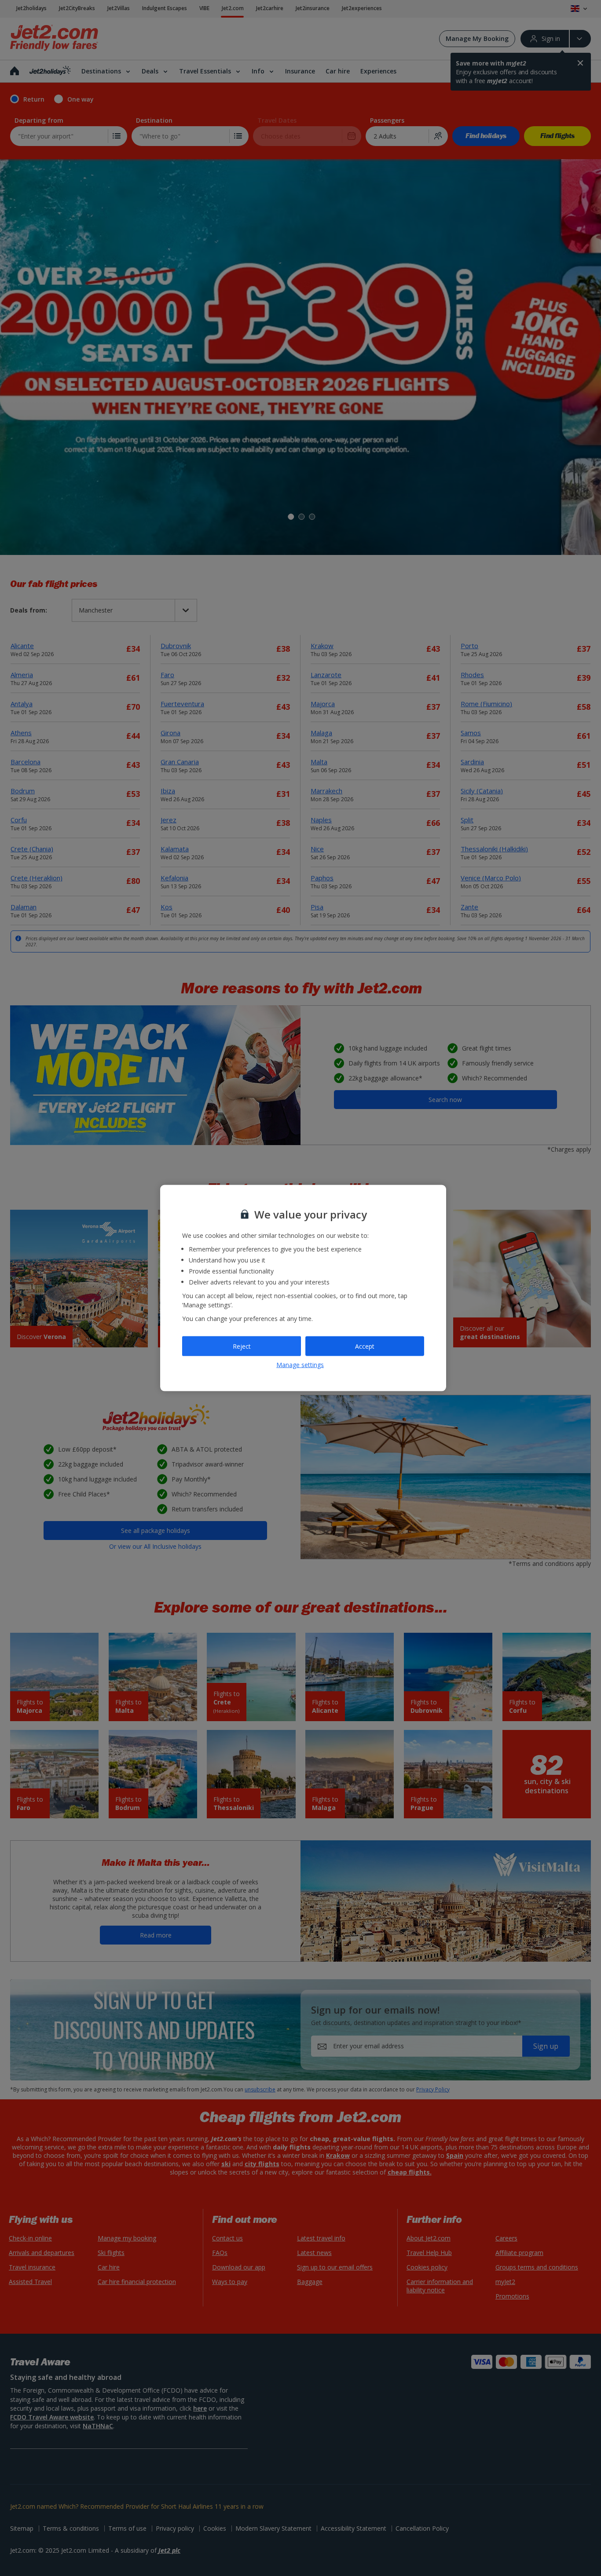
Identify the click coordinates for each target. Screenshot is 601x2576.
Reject (242, 1346)
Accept (365, 1346)
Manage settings (300, 1365)
